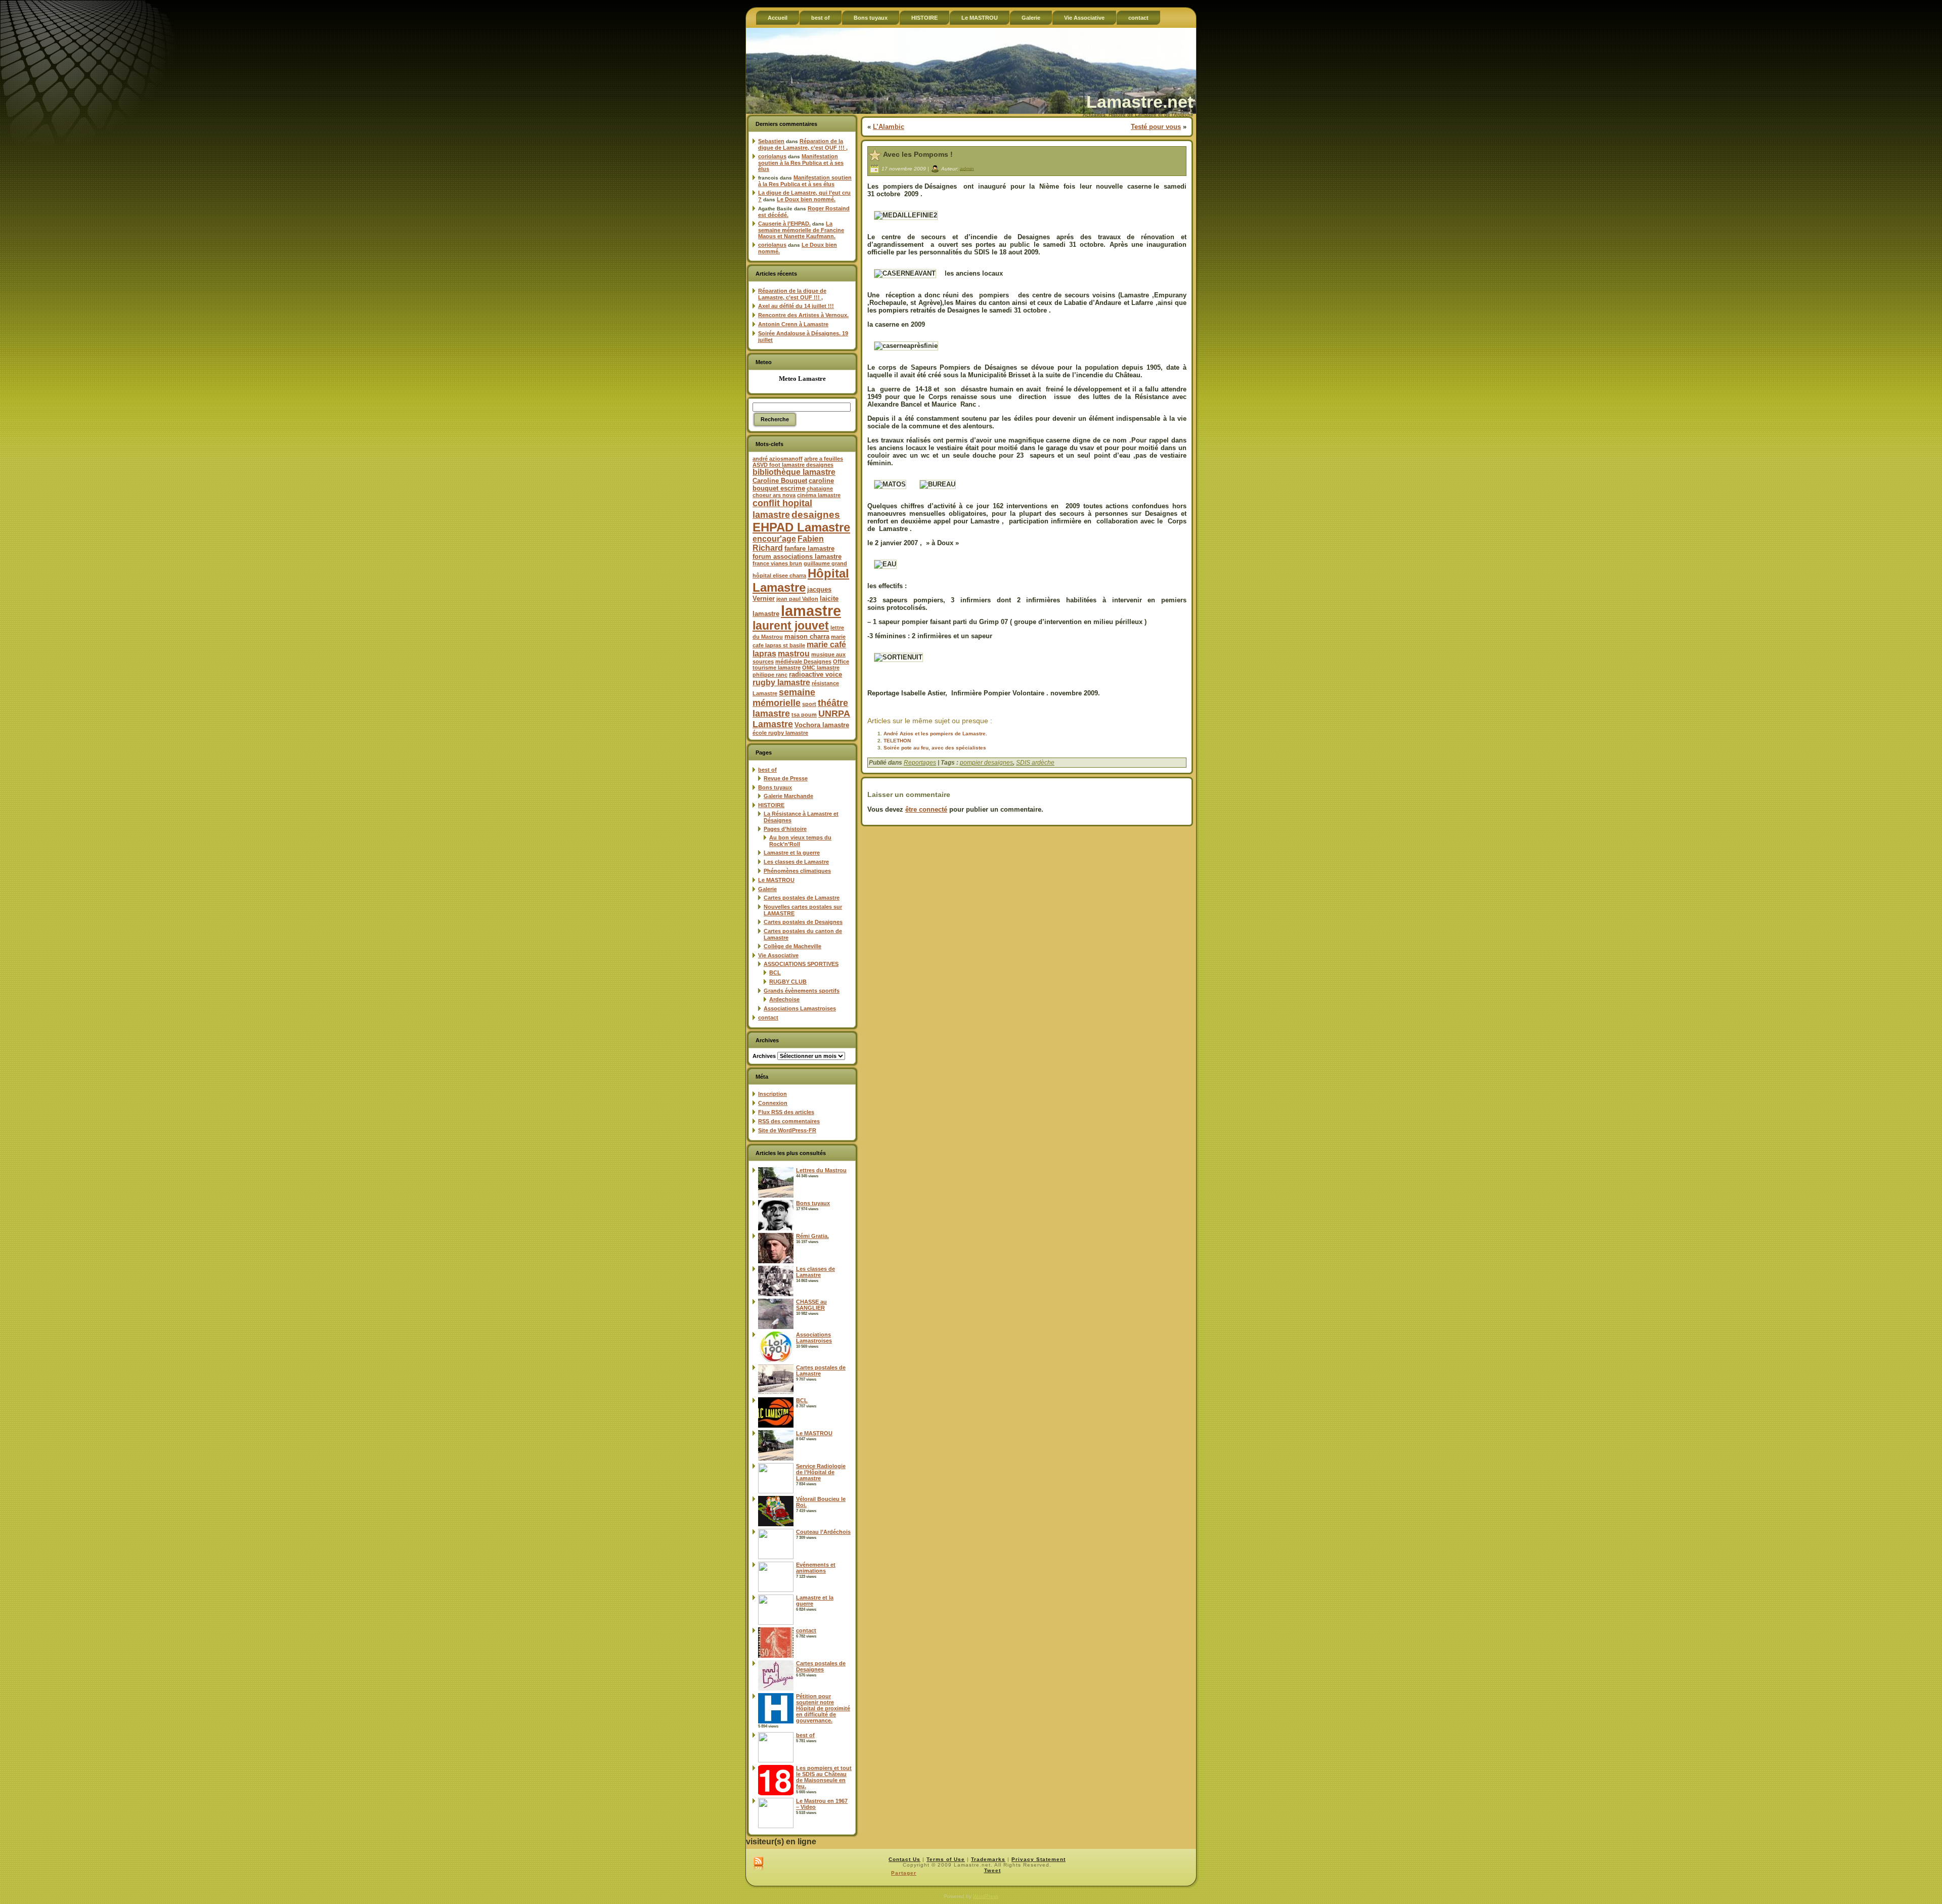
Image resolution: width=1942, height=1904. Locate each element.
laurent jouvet (791, 626)
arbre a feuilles (824, 459)
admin (967, 168)
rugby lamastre (781, 682)
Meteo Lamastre (802, 379)
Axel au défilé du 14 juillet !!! (796, 306)
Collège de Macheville (792, 946)
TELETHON (897, 741)
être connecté (926, 809)
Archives (764, 1056)
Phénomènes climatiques (797, 871)
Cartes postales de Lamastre (802, 898)
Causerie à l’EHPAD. (784, 224)
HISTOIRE (771, 805)
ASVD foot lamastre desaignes (793, 465)
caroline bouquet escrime (793, 484)
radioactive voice (815, 674)
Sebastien (771, 141)
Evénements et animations (816, 1568)
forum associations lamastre (797, 557)
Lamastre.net (1140, 102)
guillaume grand (825, 563)
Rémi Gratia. (812, 1236)
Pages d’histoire (785, 829)
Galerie (767, 889)
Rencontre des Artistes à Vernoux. (803, 315)
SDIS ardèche (1035, 763)
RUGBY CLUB (788, 982)
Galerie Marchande (788, 796)
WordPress (986, 1896)
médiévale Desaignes (803, 661)
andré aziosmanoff (778, 459)
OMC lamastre (821, 668)
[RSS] (758, 1864)
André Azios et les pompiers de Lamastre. (935, 734)
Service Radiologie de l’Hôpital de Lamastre (821, 1472)
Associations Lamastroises (800, 1008)
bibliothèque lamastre (794, 472)
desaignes (816, 514)
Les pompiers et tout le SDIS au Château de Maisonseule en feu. (824, 1777)
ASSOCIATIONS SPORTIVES (801, 964)
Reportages (920, 763)
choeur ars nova (774, 495)
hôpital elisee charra (779, 575)
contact (768, 1017)
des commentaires (789, 1121)
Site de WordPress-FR (787, 1130)
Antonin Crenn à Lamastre (793, 324)
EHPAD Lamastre (801, 527)
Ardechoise (784, 999)
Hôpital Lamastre (801, 580)
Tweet (992, 1870)
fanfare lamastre (809, 548)
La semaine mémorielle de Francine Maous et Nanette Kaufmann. (801, 230)
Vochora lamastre (822, 725)
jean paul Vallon (797, 599)
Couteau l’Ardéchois (823, 1532)
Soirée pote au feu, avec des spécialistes (935, 748)
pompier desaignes (986, 763)
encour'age (774, 539)
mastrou (794, 654)
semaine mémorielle (784, 698)
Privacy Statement (1039, 1859)
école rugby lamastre (780, 733)
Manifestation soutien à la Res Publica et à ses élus (801, 163)
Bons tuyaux (775, 787)
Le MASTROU (776, 880)
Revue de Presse (786, 778)
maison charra (807, 636)
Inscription (773, 1094)
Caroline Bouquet (780, 481)
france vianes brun (777, 563)
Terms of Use (946, 1859)
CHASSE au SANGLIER (811, 1305)
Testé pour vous (1156, 127)
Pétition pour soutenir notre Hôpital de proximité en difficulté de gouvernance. (823, 1708)
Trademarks (988, 1859)
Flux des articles (786, 1112)
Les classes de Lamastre (796, 862)
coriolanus (772, 156)
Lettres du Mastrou (821, 1170)
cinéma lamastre (819, 495)
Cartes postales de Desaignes (803, 922)
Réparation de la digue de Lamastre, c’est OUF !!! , (803, 144)
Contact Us (904, 1859)
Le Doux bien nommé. (806, 199)
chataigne (820, 489)
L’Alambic (889, 127)
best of (767, 770)
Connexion (773, 1103)
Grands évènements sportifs (802, 991)
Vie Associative (778, 955)
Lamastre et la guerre (792, 853)
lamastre (811, 611)
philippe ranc (770, 675)
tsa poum (804, 715)
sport (809, 704)
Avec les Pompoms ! (918, 154)
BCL (775, 972)
